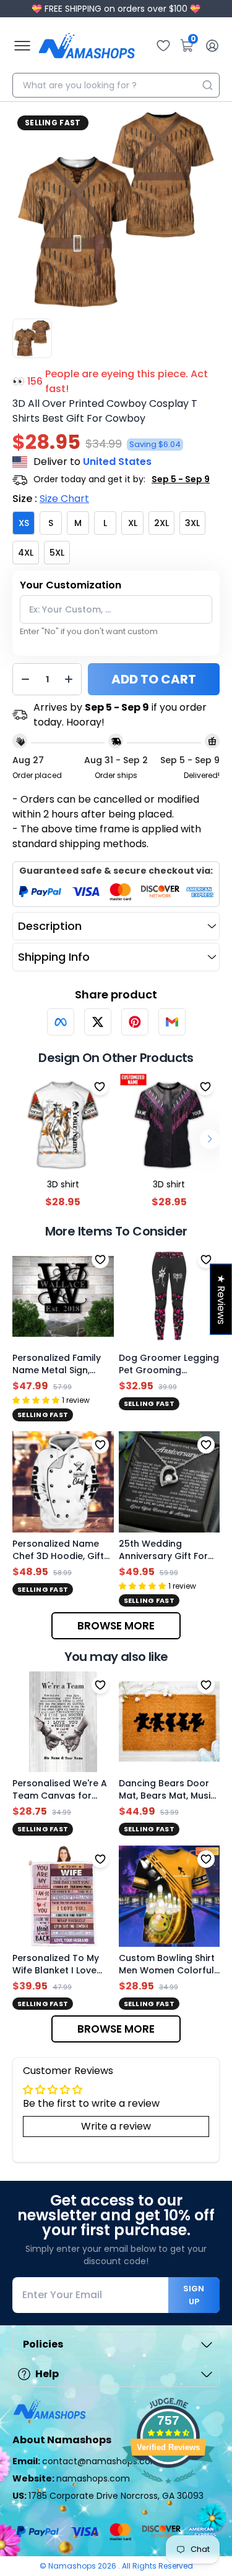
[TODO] (61, 1022)
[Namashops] (87, 46)
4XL (26, 553)
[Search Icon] (207, 85)
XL (133, 523)
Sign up (194, 2295)
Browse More (116, 1626)
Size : (51, 499)
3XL (192, 523)
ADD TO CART (154, 679)
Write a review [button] (116, 2126)
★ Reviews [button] (221, 1299)
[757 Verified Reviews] (168, 2490)
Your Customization (71, 585)
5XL (57, 553)
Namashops (73, 2566)
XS (24, 523)
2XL (161, 523)
